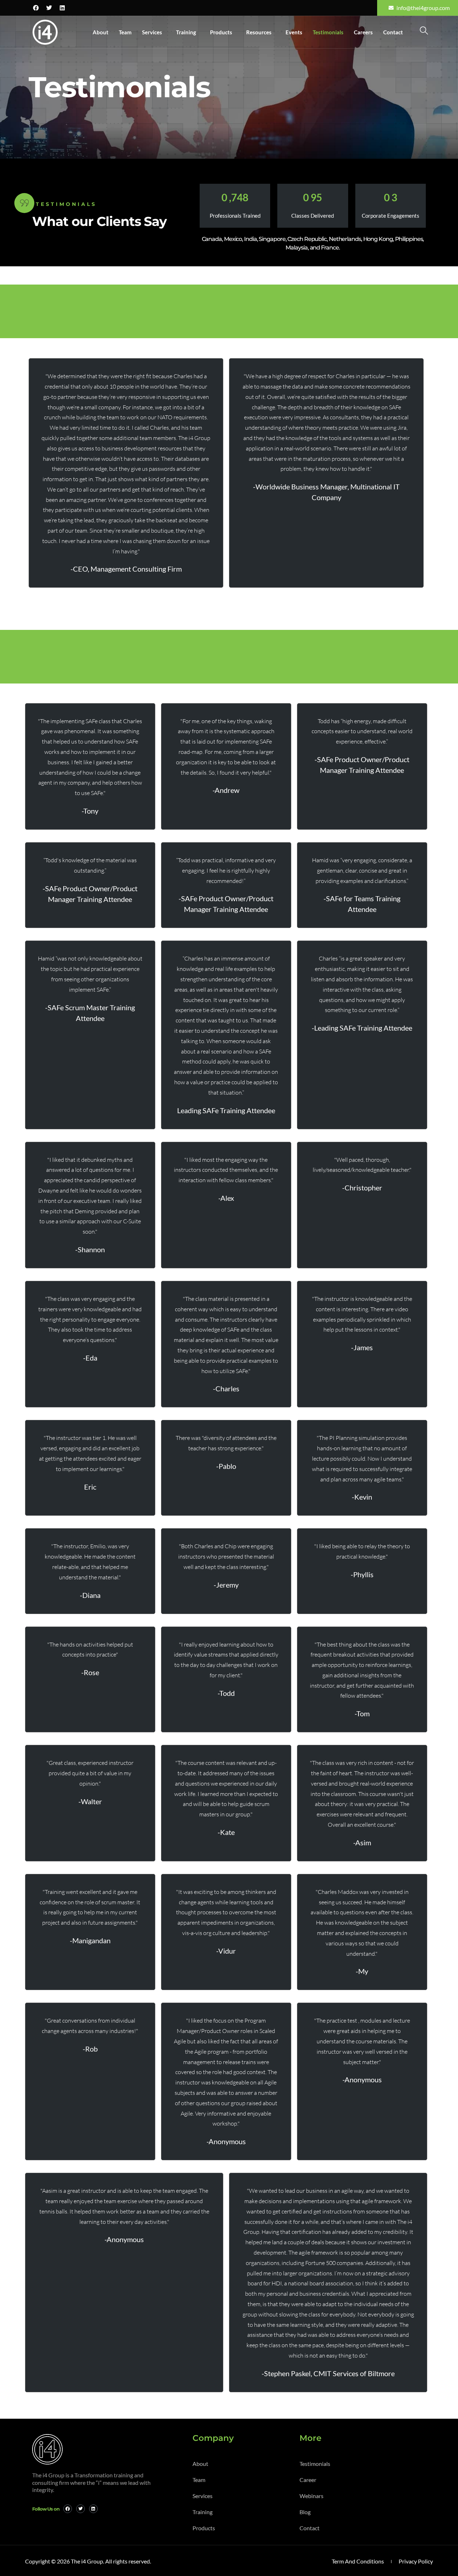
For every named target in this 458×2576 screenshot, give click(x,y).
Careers (363, 32)
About (101, 32)
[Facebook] (36, 8)
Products (221, 32)
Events (294, 32)
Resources (259, 32)
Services (152, 32)
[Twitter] (49, 8)
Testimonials (328, 32)
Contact (393, 32)
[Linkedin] (62, 8)
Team (125, 32)
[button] (424, 31)
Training (186, 32)
